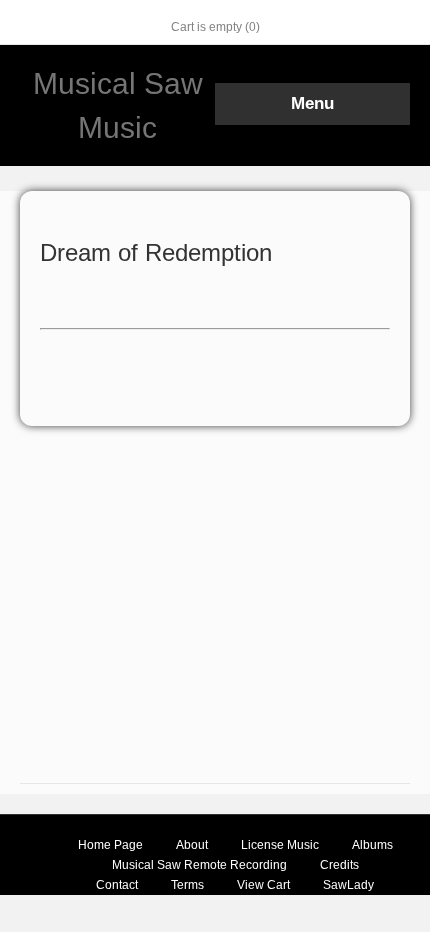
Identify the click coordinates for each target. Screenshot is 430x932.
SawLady (348, 885)
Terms (187, 885)
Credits (339, 865)
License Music (280, 845)
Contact (117, 885)
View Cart (263, 885)
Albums (372, 845)
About (192, 845)
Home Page (110, 845)
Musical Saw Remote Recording (199, 865)
